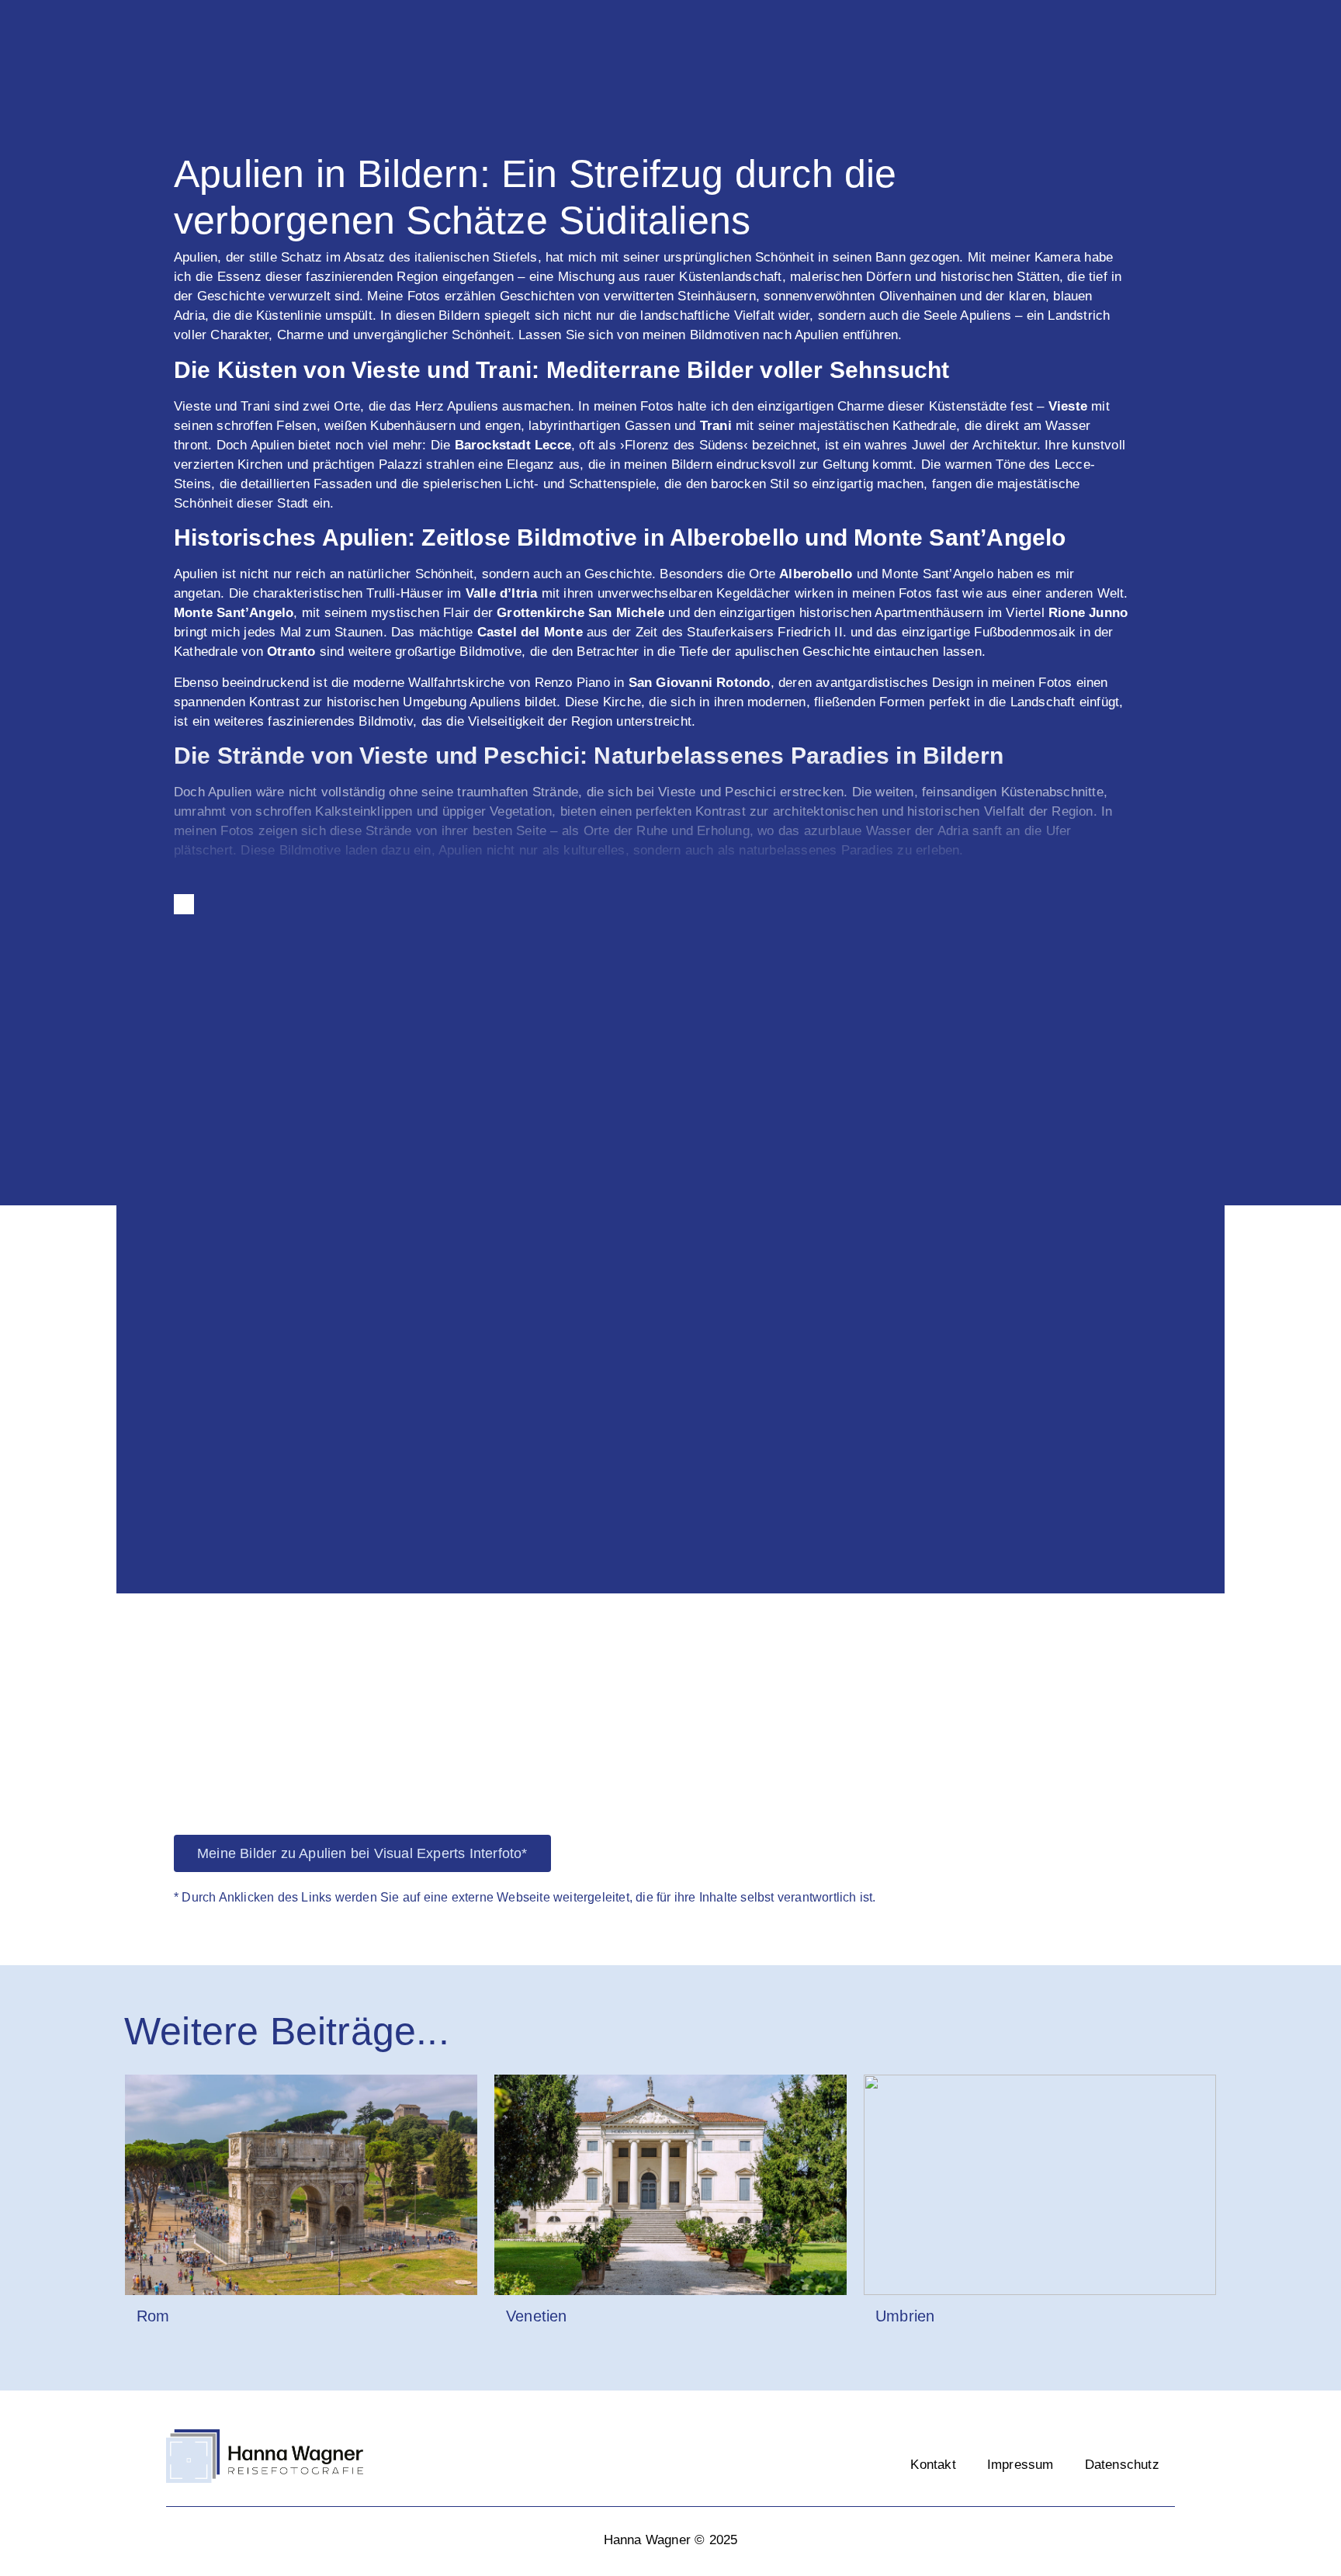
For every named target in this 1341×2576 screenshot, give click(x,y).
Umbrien (905, 2316)
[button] (132, 1283)
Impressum (1020, 2465)
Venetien (537, 2316)
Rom (153, 2316)
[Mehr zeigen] (184, 904)
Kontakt (933, 2465)
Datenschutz (1122, 2465)
